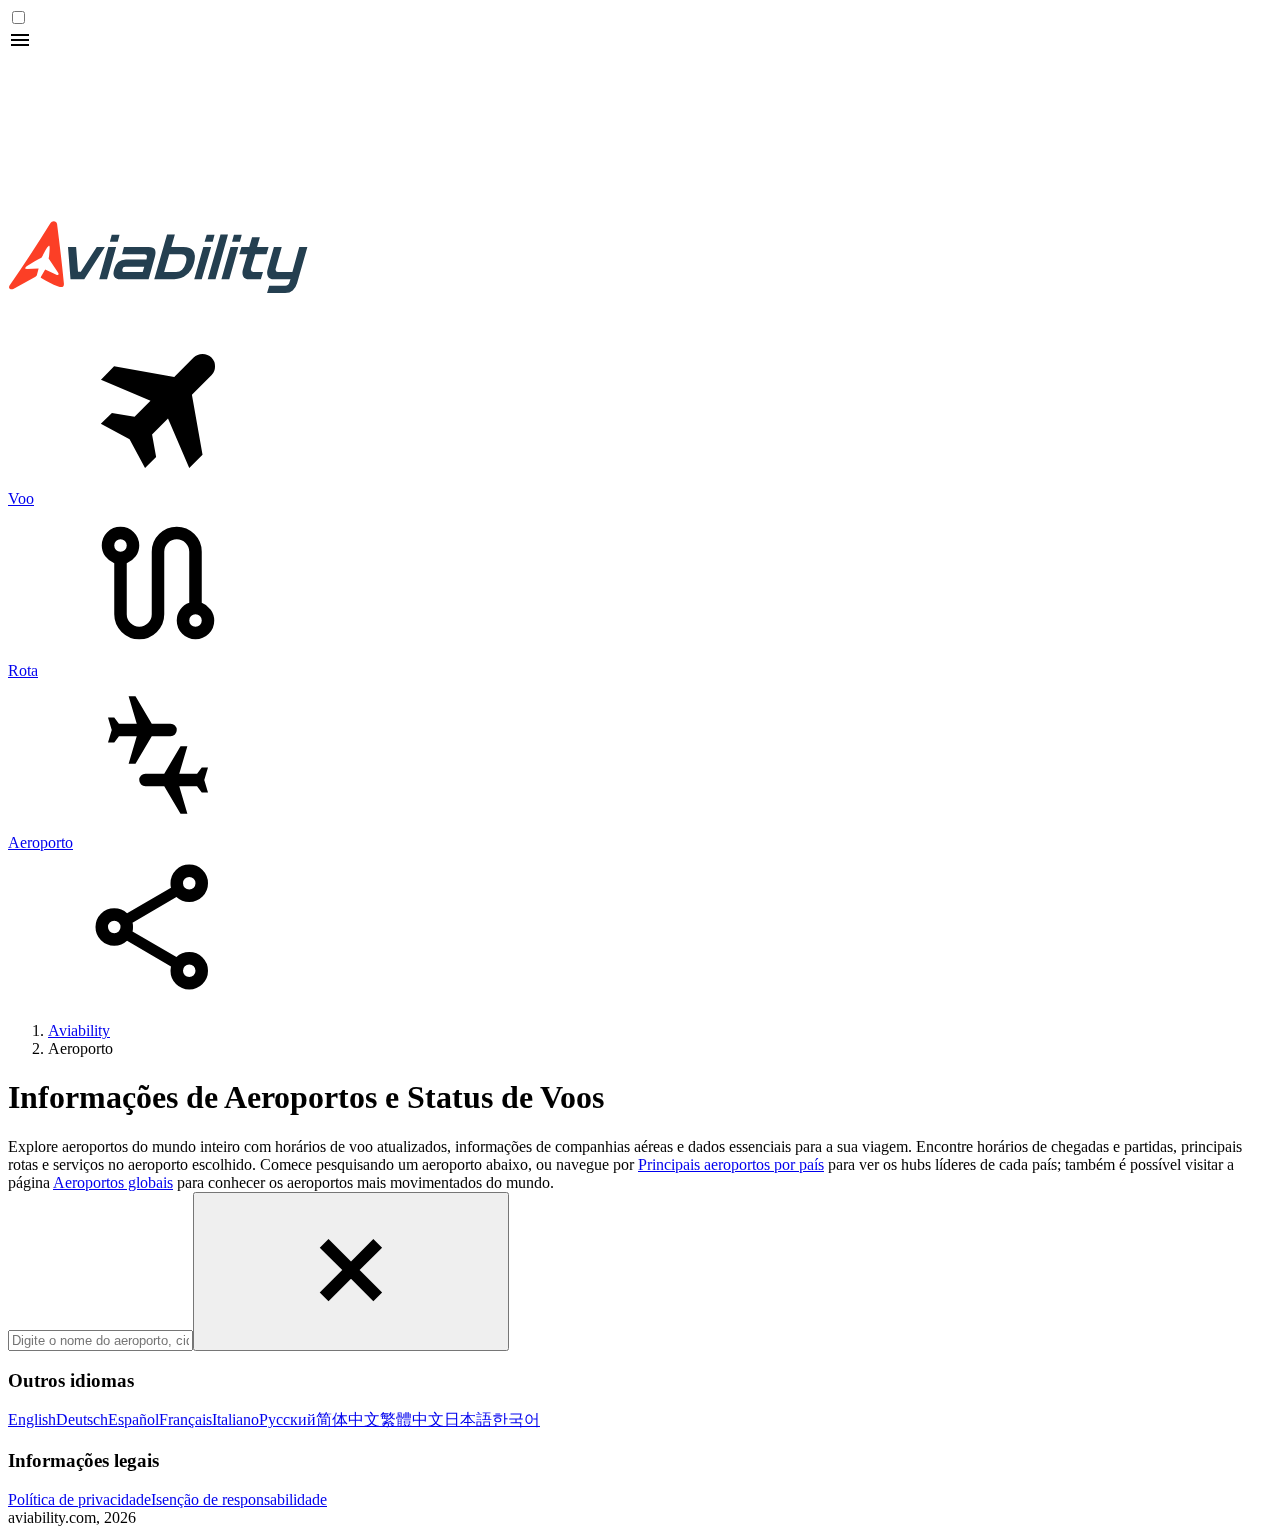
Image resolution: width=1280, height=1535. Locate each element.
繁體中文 (412, 1419)
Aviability (79, 1030)
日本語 (468, 1419)
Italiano (235, 1419)
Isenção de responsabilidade (239, 1499)
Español (133, 1419)
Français (185, 1419)
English (32, 1419)
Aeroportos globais (113, 1182)
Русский (287, 1419)
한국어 (516, 1419)
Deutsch (82, 1419)
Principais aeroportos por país (731, 1164)
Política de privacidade (79, 1499)
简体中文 (348, 1419)
